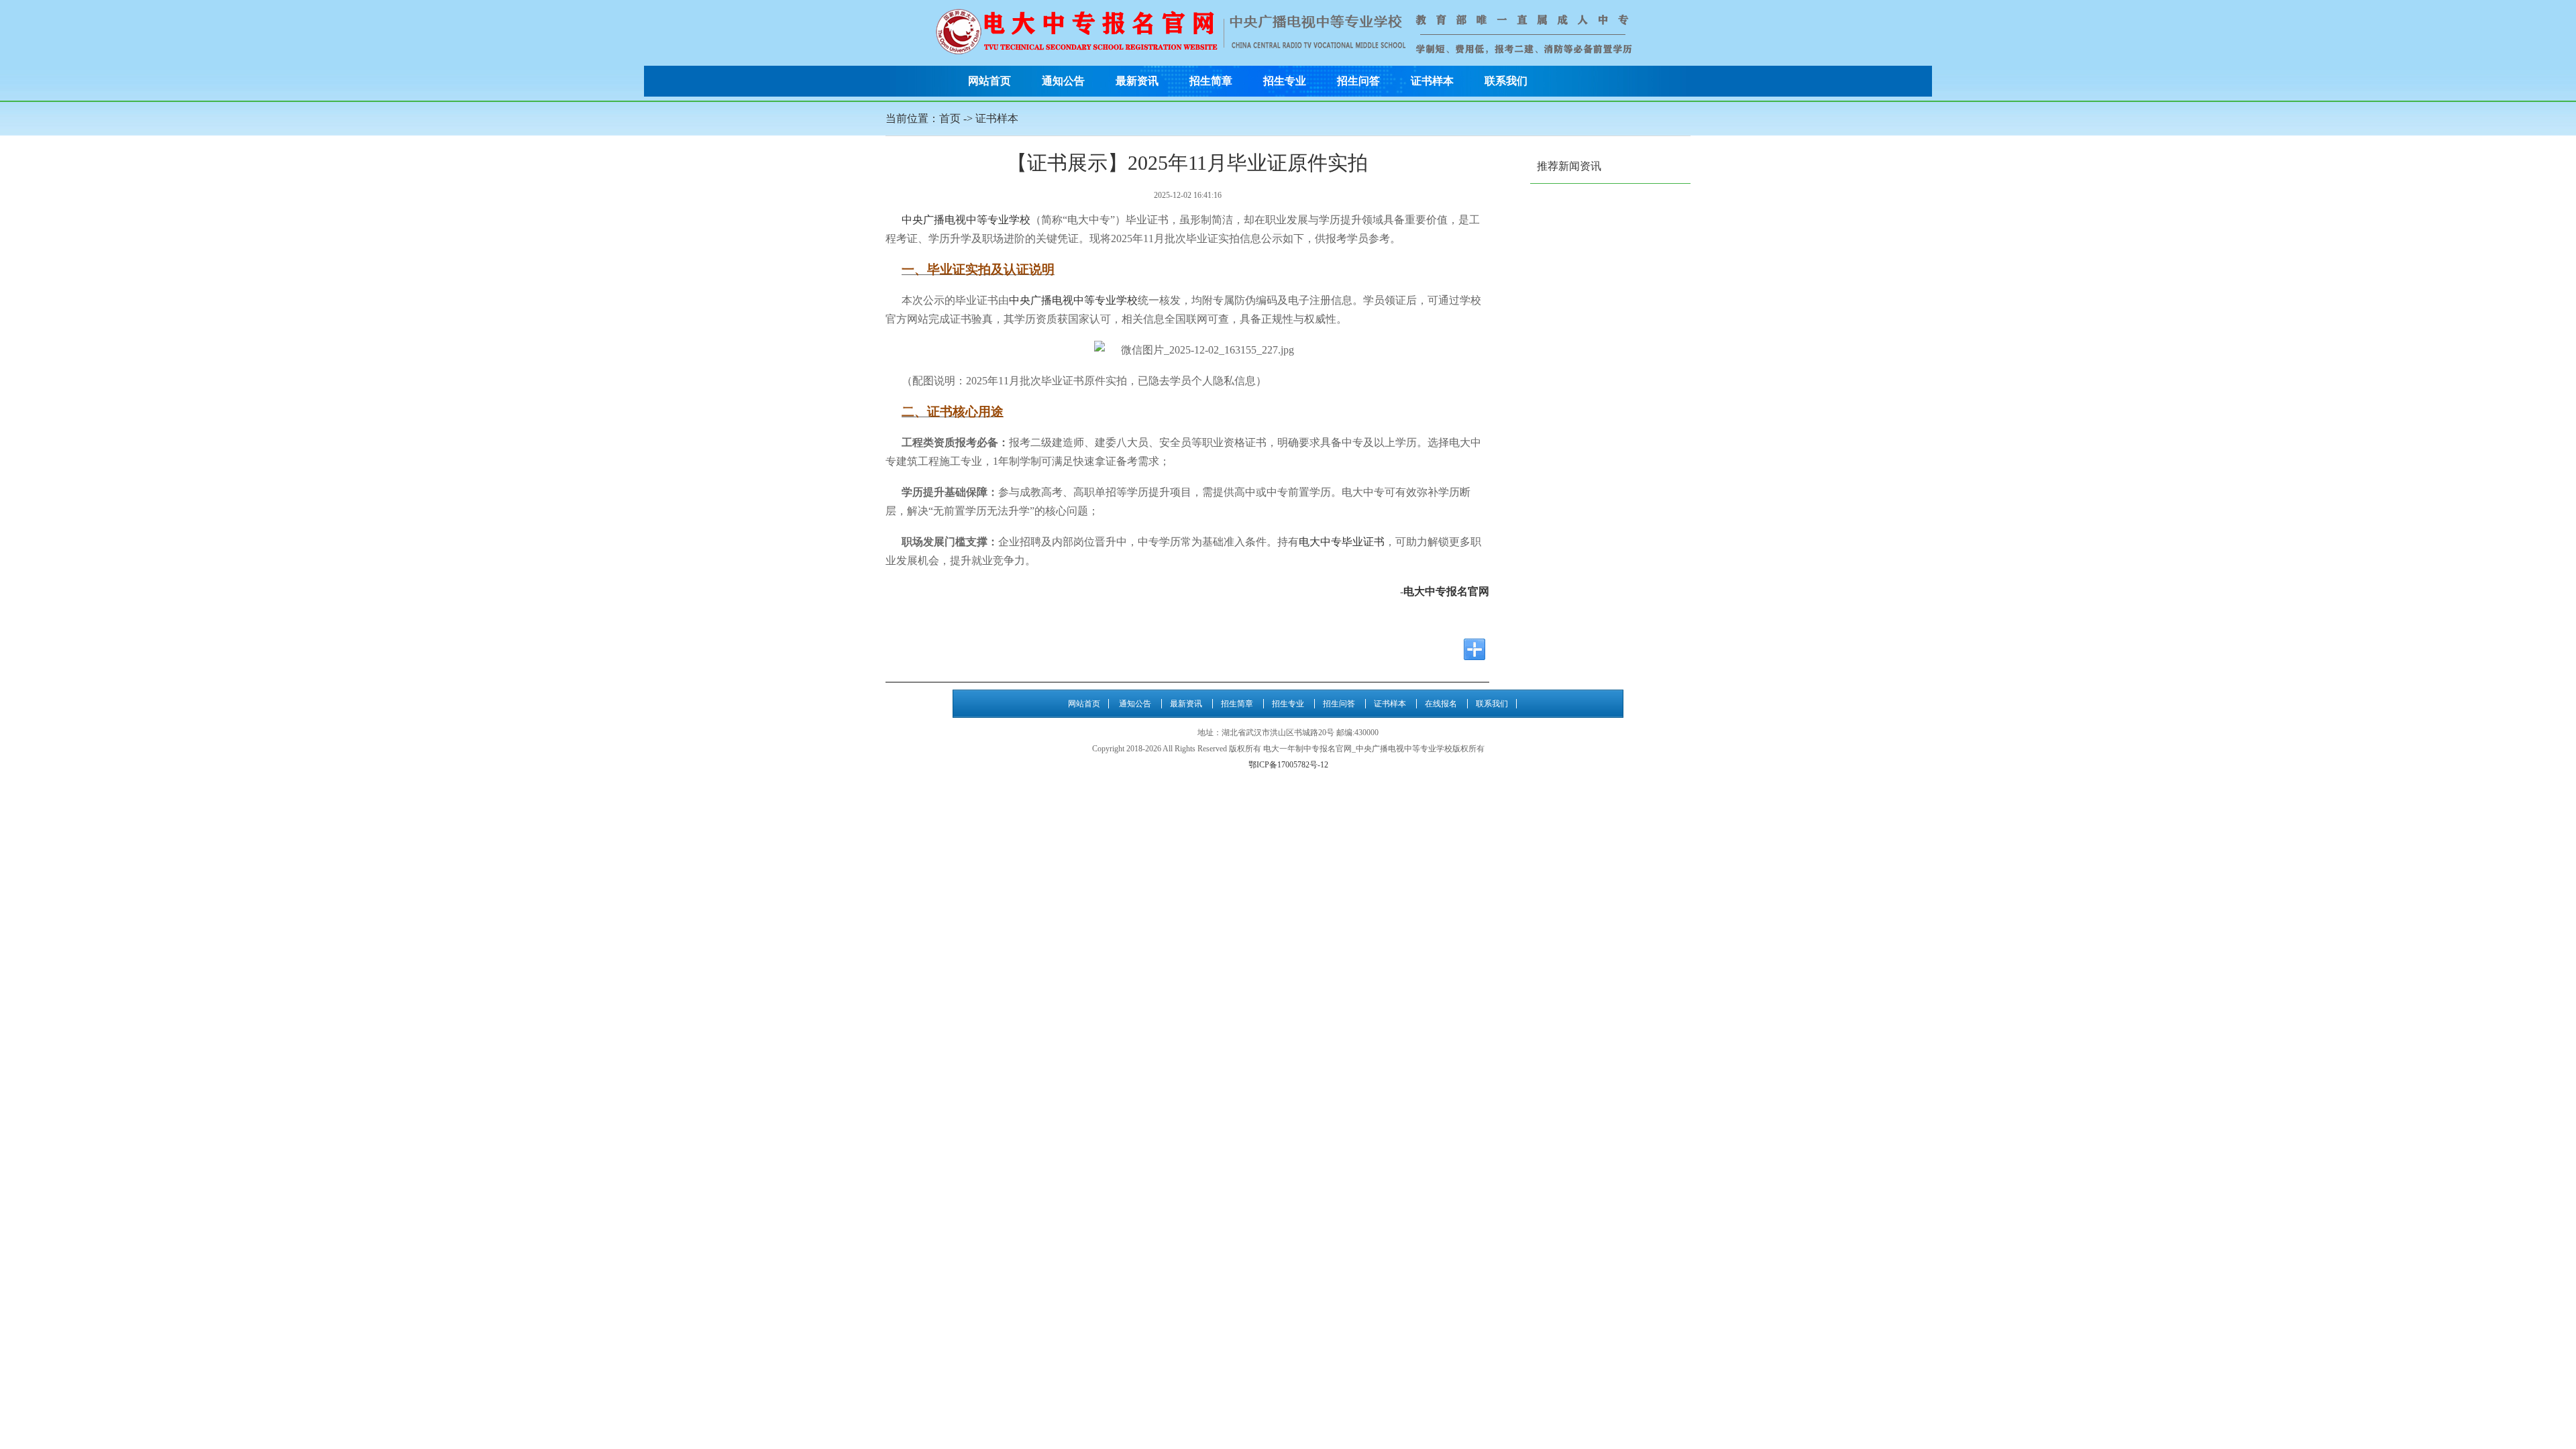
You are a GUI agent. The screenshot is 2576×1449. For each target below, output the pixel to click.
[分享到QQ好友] (1398, 649)
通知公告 (1063, 81)
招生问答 (1358, 81)
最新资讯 (1137, 81)
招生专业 (1285, 81)
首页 (950, 118)
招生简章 (1211, 81)
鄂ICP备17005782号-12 (1288, 765)
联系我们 (1506, 81)
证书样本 (1432, 81)
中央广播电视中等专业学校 (966, 220)
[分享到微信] (1373, 649)
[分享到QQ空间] (1424, 649)
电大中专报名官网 (1446, 591)
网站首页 (989, 81)
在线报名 (1441, 704)
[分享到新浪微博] (1449, 649)
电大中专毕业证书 (1342, 542)
